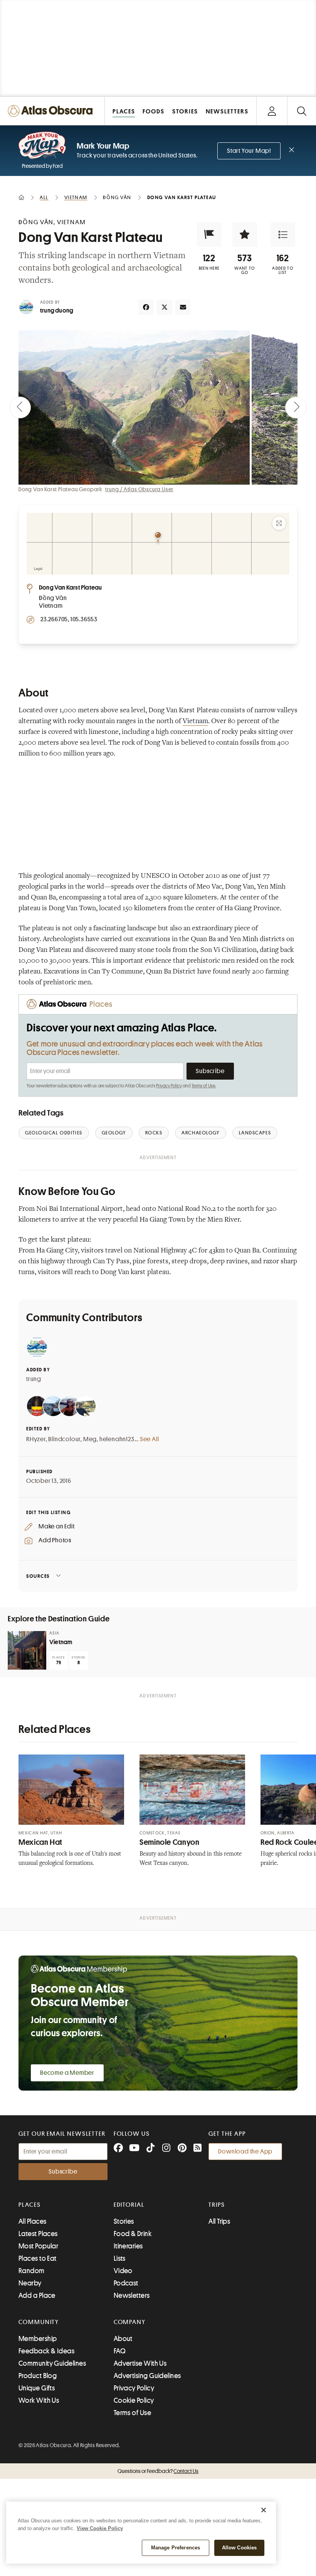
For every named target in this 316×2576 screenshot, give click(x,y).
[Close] (264, 2510)
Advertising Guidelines (147, 2376)
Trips (217, 2205)
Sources (38, 1576)
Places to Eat (38, 2258)
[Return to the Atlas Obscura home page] (52, 111)
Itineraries (128, 2246)
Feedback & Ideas (46, 2351)
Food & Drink (133, 2234)
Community (39, 2322)
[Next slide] (296, 407)
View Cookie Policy (100, 2528)
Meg (90, 1439)
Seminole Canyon (169, 1842)
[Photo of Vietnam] (27, 1650)
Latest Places (38, 2234)
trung (34, 1379)
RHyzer (36, 1439)
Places (30, 2205)
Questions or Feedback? (158, 2471)
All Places (33, 2221)
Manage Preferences (176, 2548)
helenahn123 (117, 1439)
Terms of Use (203, 1086)
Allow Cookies (240, 2548)
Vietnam (195, 722)
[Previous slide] (20, 407)
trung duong (57, 311)
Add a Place (37, 2295)
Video (123, 2271)
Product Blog (38, 2376)
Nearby (30, 2283)
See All (150, 1439)
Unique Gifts (37, 2388)
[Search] (302, 111)
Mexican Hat (40, 1842)
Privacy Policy (169, 1086)
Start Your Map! (249, 151)
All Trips (219, 2221)
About (123, 2339)
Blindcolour (64, 1439)
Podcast (126, 2283)
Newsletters (132, 2295)
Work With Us (39, 2400)
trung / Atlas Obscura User (139, 489)
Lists (120, 2258)
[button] (209, 235)
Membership (38, 2339)
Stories (124, 2221)
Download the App (245, 2152)
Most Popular (38, 2246)
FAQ (120, 2351)
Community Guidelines (52, 2363)
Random (32, 2271)
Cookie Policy (134, 2400)
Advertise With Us (140, 2363)
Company (130, 2322)
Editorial (129, 2205)
